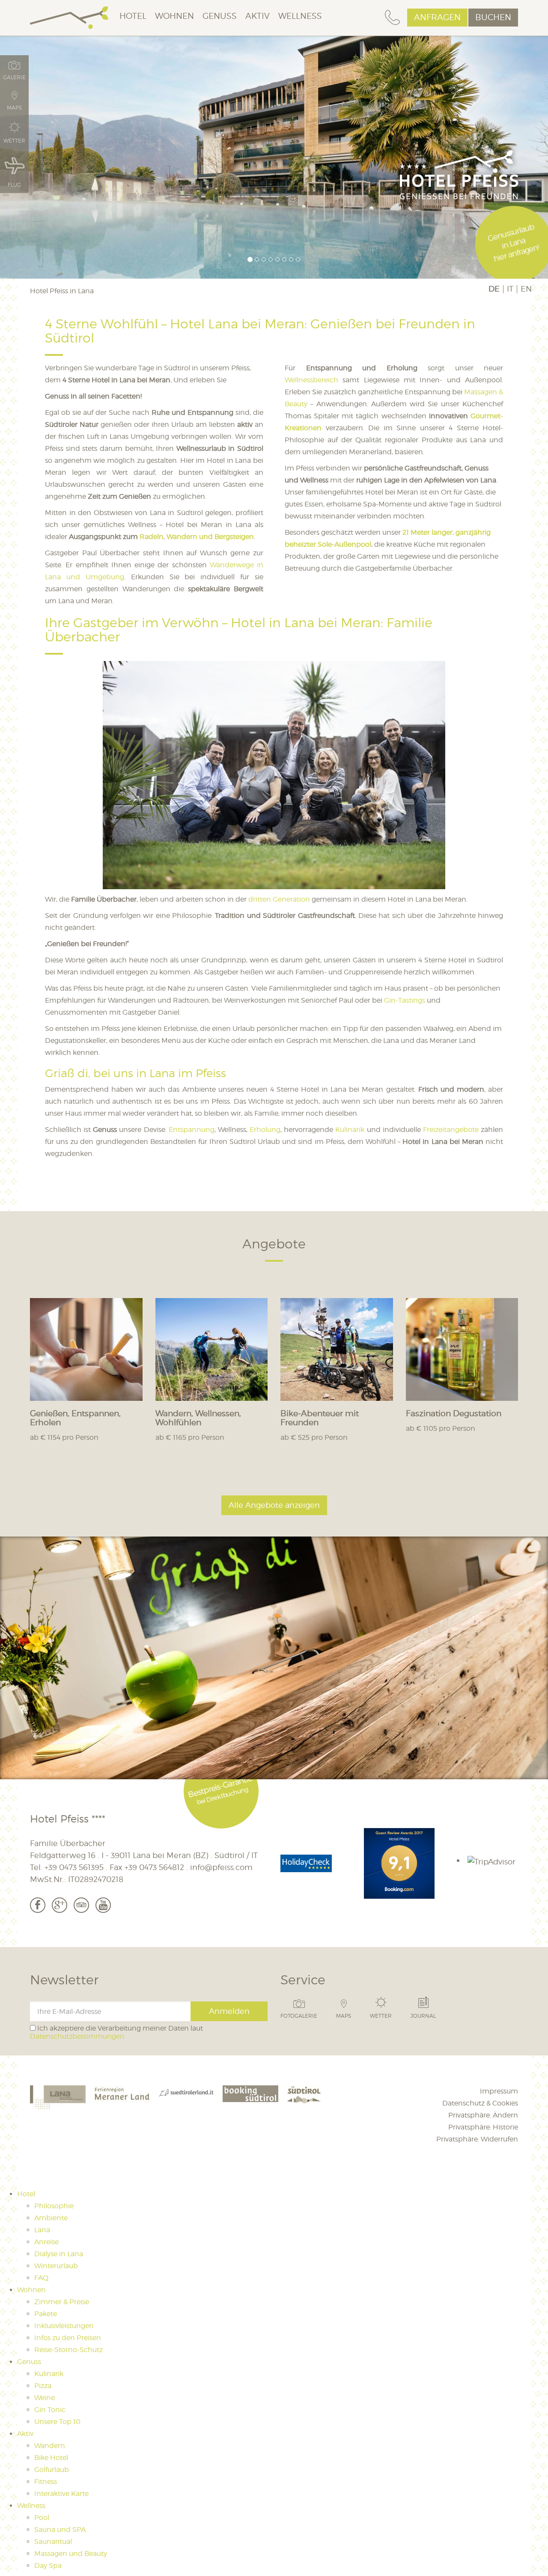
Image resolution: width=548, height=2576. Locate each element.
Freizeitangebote (451, 1130)
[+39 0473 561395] (392, 18)
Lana (42, 2230)
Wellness (300, 16)
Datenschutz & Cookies (480, 2103)
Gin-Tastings (405, 1000)
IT (510, 289)
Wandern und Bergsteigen (210, 537)
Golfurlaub (52, 2470)
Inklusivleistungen (64, 2326)
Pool (42, 2518)
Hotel (133, 16)
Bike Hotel (51, 2458)
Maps (344, 2016)
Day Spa (48, 2566)
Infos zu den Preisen (68, 2338)
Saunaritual (53, 2542)
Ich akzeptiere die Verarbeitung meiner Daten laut (116, 2032)
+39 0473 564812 (154, 1867)
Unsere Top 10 (57, 2422)
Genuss (220, 16)
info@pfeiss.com (221, 1867)
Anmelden (229, 2011)
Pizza (43, 2386)
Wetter (381, 2016)
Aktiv (258, 16)
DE (494, 289)
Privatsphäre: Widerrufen (477, 2139)
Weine (45, 2398)
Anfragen (437, 17)
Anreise (46, 2242)
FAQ (41, 2278)
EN (526, 289)
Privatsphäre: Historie (483, 2127)
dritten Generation (279, 899)
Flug (14, 185)
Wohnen (174, 16)
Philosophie (54, 2206)
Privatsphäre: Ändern (483, 2115)
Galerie (14, 77)
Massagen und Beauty (71, 2554)
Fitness (46, 2482)
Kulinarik (350, 1130)
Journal (423, 2016)
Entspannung (192, 1130)
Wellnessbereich (314, 380)
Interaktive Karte (61, 2494)
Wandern (50, 2446)
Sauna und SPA (60, 2530)
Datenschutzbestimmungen (77, 2036)
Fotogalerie (299, 2016)
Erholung (265, 1130)
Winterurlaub (56, 2266)
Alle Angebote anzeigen (274, 1505)
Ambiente (51, 2218)
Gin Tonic (50, 2410)
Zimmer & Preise (62, 2302)
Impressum (499, 2091)
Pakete (46, 2314)
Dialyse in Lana (59, 2254)
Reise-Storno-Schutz (68, 2350)
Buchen (493, 17)
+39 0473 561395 (74, 1867)
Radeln (152, 537)
